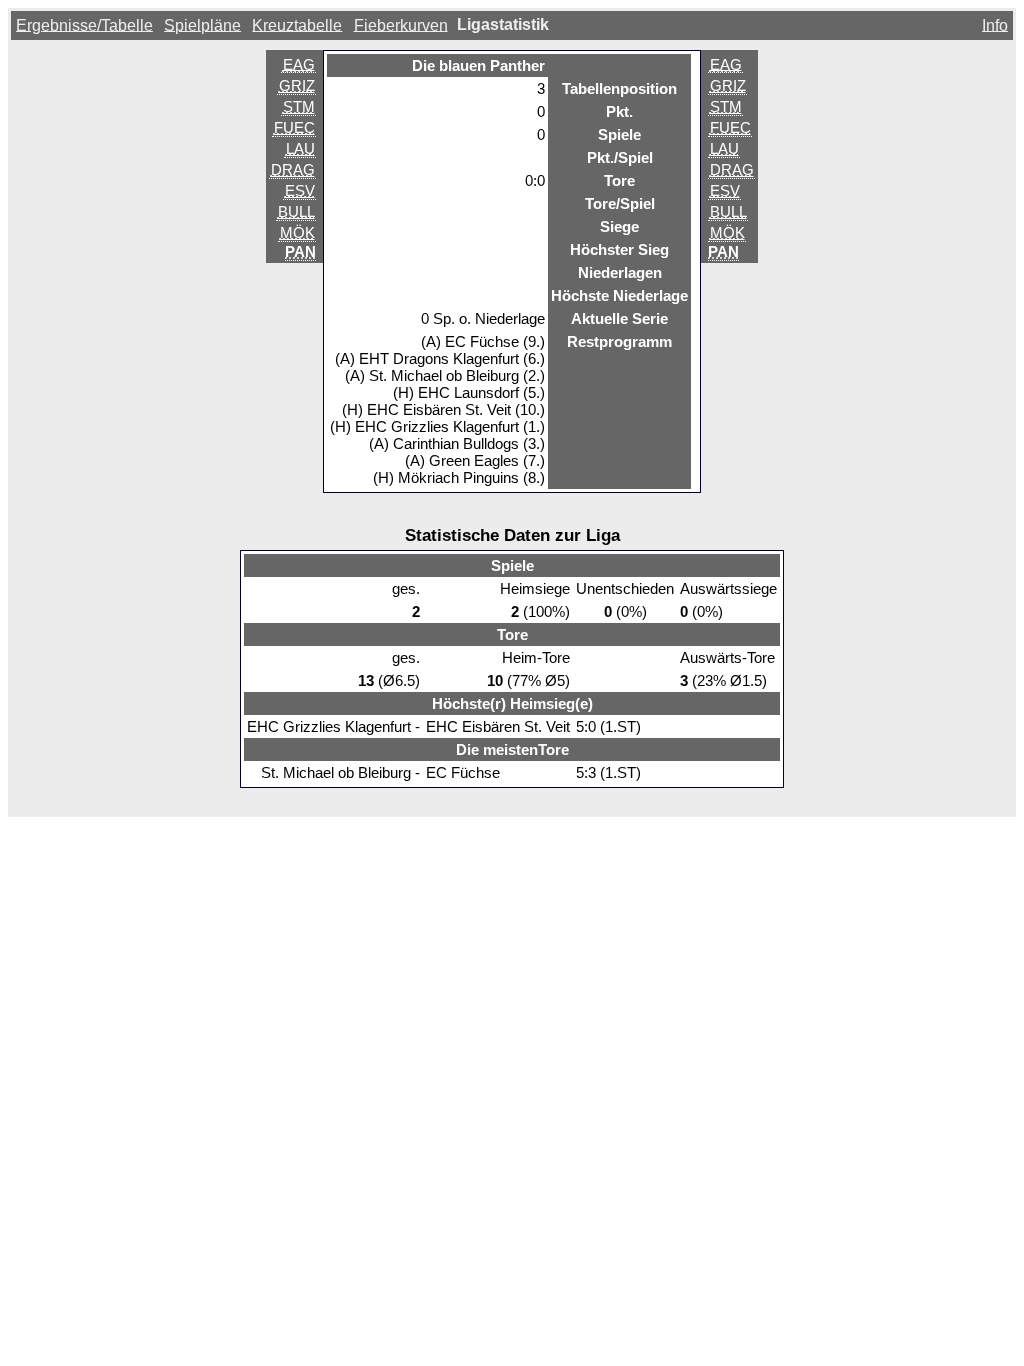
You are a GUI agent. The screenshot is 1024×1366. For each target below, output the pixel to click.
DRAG (293, 169)
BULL (296, 211)
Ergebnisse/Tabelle (84, 24)
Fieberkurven (401, 24)
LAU (300, 148)
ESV (300, 190)
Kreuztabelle (297, 24)
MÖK (297, 232)
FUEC (294, 127)
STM (299, 106)
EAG (299, 63)
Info (995, 24)
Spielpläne (202, 24)
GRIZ (297, 85)
